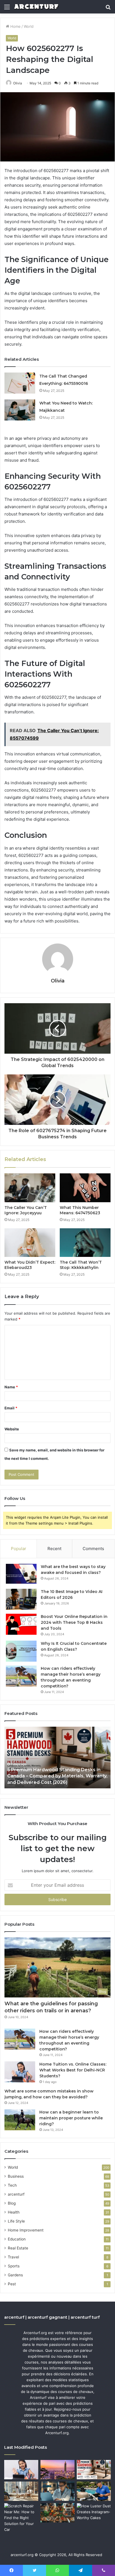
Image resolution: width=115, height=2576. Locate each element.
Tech (12, 2185)
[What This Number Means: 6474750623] (85, 1188)
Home (15, 26)
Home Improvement (26, 2230)
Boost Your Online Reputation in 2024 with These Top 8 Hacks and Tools (74, 1622)
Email (11, 1408)
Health (14, 2212)
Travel (13, 2257)
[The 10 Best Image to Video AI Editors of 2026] (21, 1599)
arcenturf (16, 2194)
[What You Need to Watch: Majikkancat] (20, 410)
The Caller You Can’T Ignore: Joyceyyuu (26, 1210)
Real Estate (18, 2248)
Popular (19, 1549)
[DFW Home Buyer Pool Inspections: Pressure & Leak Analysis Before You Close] (94, 2491)
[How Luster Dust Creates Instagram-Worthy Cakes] (94, 2513)
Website (12, 1429)
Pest (12, 2284)
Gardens (15, 2275)
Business (16, 2176)
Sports (14, 2266)
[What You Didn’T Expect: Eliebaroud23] (30, 1243)
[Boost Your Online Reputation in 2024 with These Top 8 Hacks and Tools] (21, 1624)
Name (11, 1387)
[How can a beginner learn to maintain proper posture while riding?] (20, 2120)
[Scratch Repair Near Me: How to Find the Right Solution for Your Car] (21, 2518)
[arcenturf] (36, 7)
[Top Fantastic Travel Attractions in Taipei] (57, 2470)
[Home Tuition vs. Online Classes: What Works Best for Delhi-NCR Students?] (20, 2072)
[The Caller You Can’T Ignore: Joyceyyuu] (30, 1188)
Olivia (18, 83)
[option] (57, 1758)
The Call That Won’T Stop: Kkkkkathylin (81, 1265)
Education (17, 2239)
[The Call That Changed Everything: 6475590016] (20, 383)
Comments (93, 1549)
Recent (54, 1549)
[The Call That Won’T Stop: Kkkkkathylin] (85, 1243)
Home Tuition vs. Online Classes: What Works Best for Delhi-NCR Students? (73, 2070)
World (29, 26)
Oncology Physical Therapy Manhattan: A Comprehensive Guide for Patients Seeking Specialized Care (57, 1776)
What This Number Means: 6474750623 (80, 1210)
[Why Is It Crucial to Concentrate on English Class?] (21, 1651)
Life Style (16, 2221)
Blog (12, 2203)
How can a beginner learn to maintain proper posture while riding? (71, 2118)
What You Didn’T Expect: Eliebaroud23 (30, 1265)
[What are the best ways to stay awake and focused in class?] (21, 1574)
